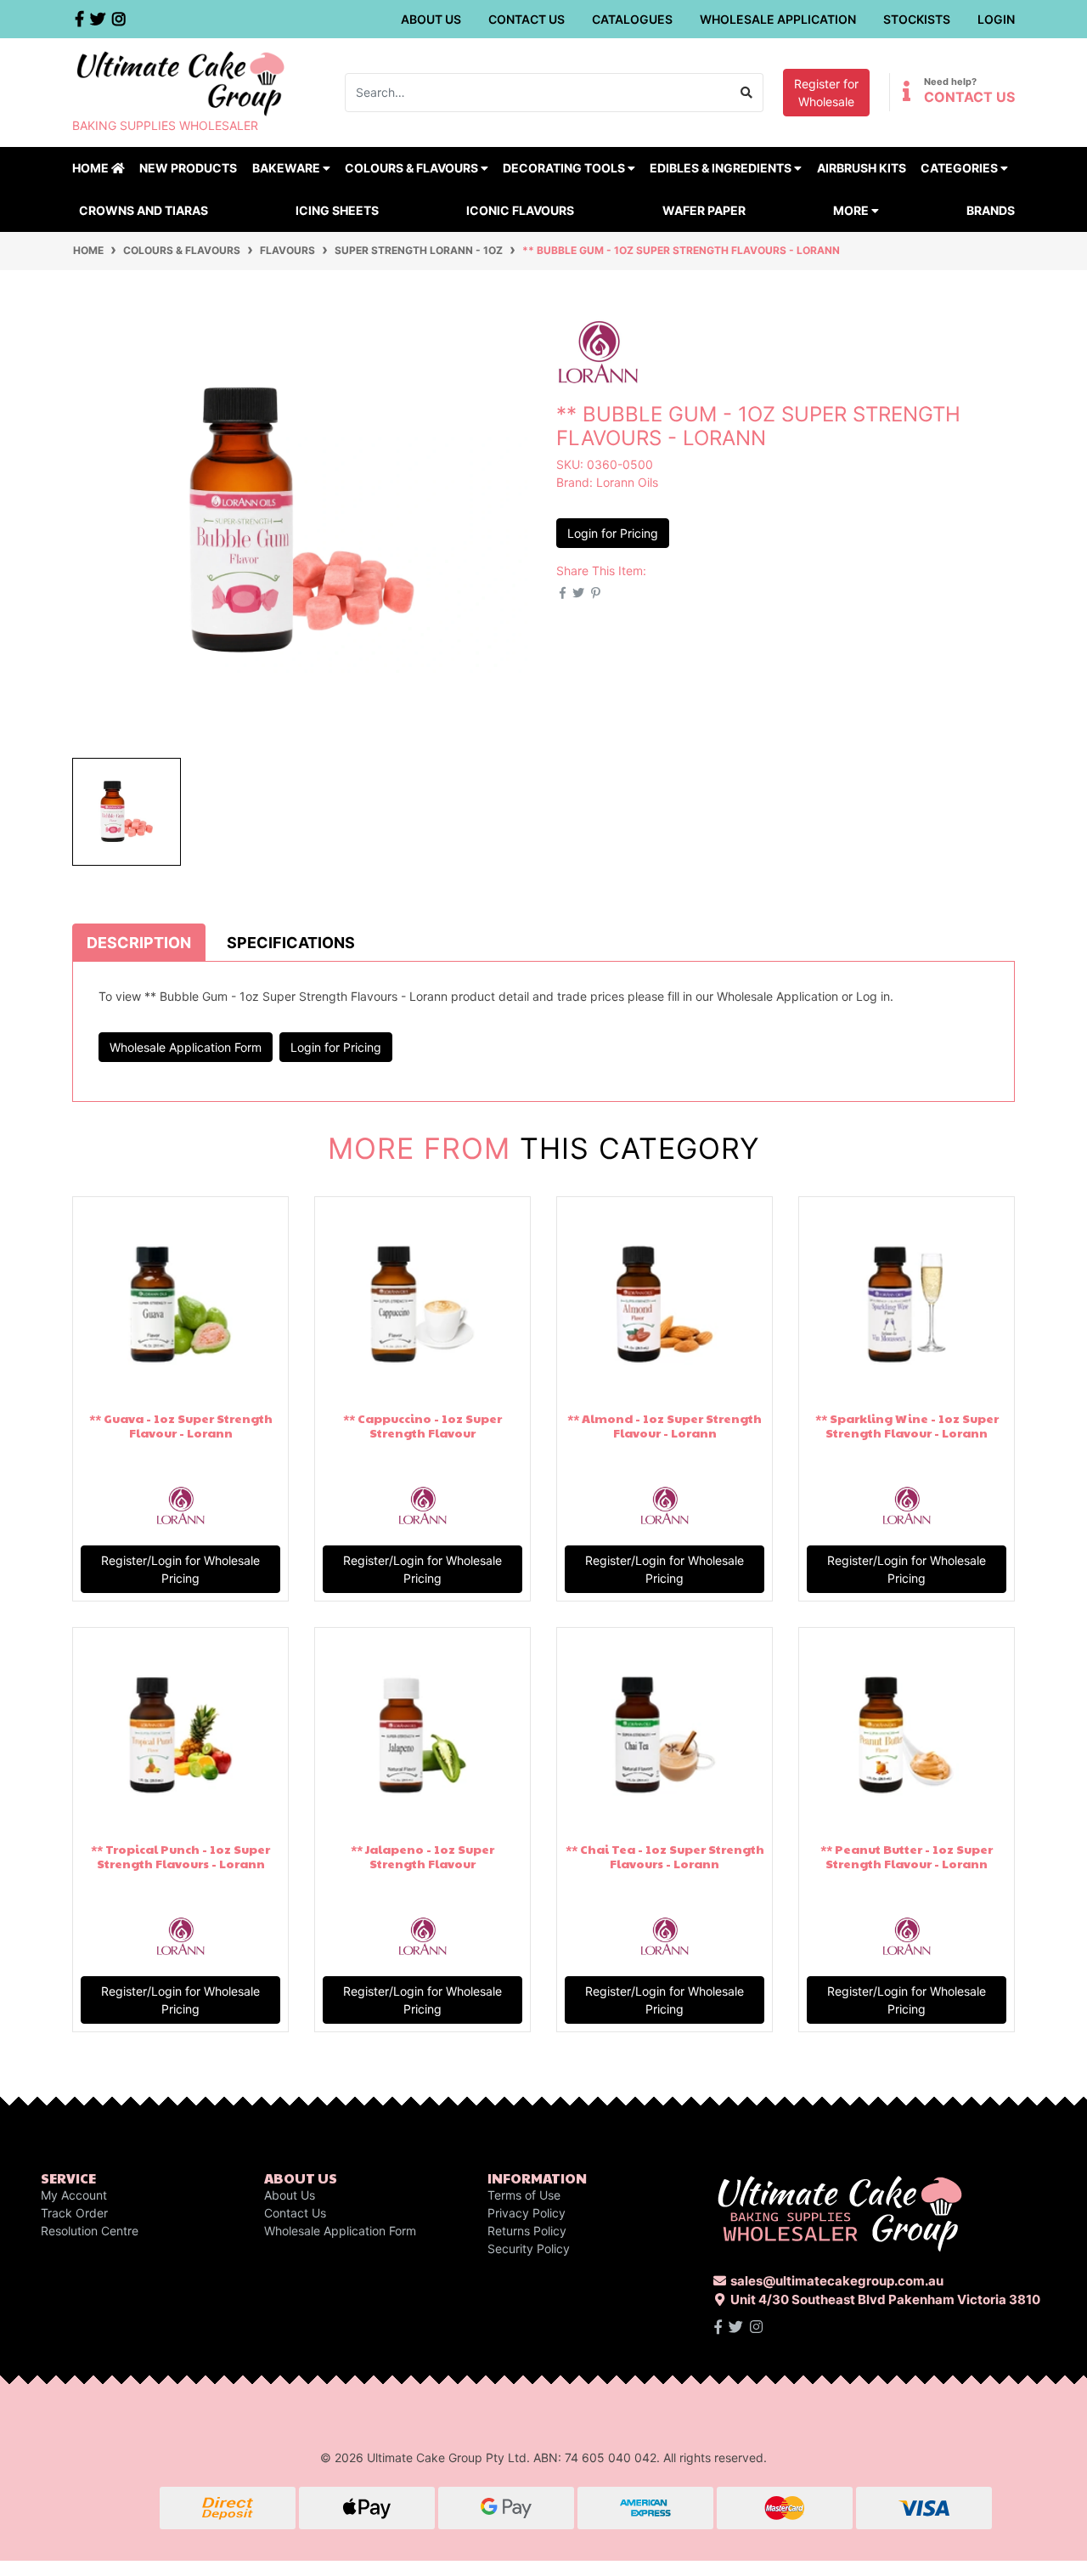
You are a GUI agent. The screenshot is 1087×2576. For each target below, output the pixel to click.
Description (139, 943)
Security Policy (529, 2248)
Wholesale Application (778, 19)
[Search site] (747, 93)
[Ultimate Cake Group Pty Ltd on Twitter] (736, 2327)
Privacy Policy (527, 2213)
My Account (74, 2195)
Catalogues (632, 19)
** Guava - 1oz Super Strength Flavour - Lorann (181, 1425)
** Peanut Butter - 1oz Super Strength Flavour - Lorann (907, 1856)
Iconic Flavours (520, 210)
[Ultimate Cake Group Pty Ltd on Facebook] (718, 2327)
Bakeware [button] (287, 168)
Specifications (291, 943)
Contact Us (527, 19)
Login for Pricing (613, 533)
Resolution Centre (90, 2231)
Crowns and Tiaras (144, 210)
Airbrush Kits (862, 168)
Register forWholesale (826, 93)
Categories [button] (960, 168)
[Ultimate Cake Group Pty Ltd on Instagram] (756, 2327)
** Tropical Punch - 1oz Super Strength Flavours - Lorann (180, 1856)
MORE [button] (852, 210)
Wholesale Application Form (186, 1047)
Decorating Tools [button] (565, 168)
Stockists (917, 19)
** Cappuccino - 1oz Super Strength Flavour (422, 1425)
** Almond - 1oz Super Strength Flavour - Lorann (665, 1425)
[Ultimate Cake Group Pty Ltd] (180, 82)
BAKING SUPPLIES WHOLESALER (165, 125)
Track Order (74, 2213)
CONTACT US (969, 97)
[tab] (139, 942)
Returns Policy (527, 2231)
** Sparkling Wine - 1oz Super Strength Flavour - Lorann (907, 1425)
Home (92, 168)
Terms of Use (524, 2195)
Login (996, 19)
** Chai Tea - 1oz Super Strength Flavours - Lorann (665, 1856)
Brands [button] (991, 210)
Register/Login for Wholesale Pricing (180, 1569)
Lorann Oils (627, 482)
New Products (188, 168)
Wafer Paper (704, 210)
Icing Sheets (337, 210)
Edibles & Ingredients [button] (722, 168)
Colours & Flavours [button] (413, 168)
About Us (431, 19)
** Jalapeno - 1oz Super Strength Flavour (422, 1856)
